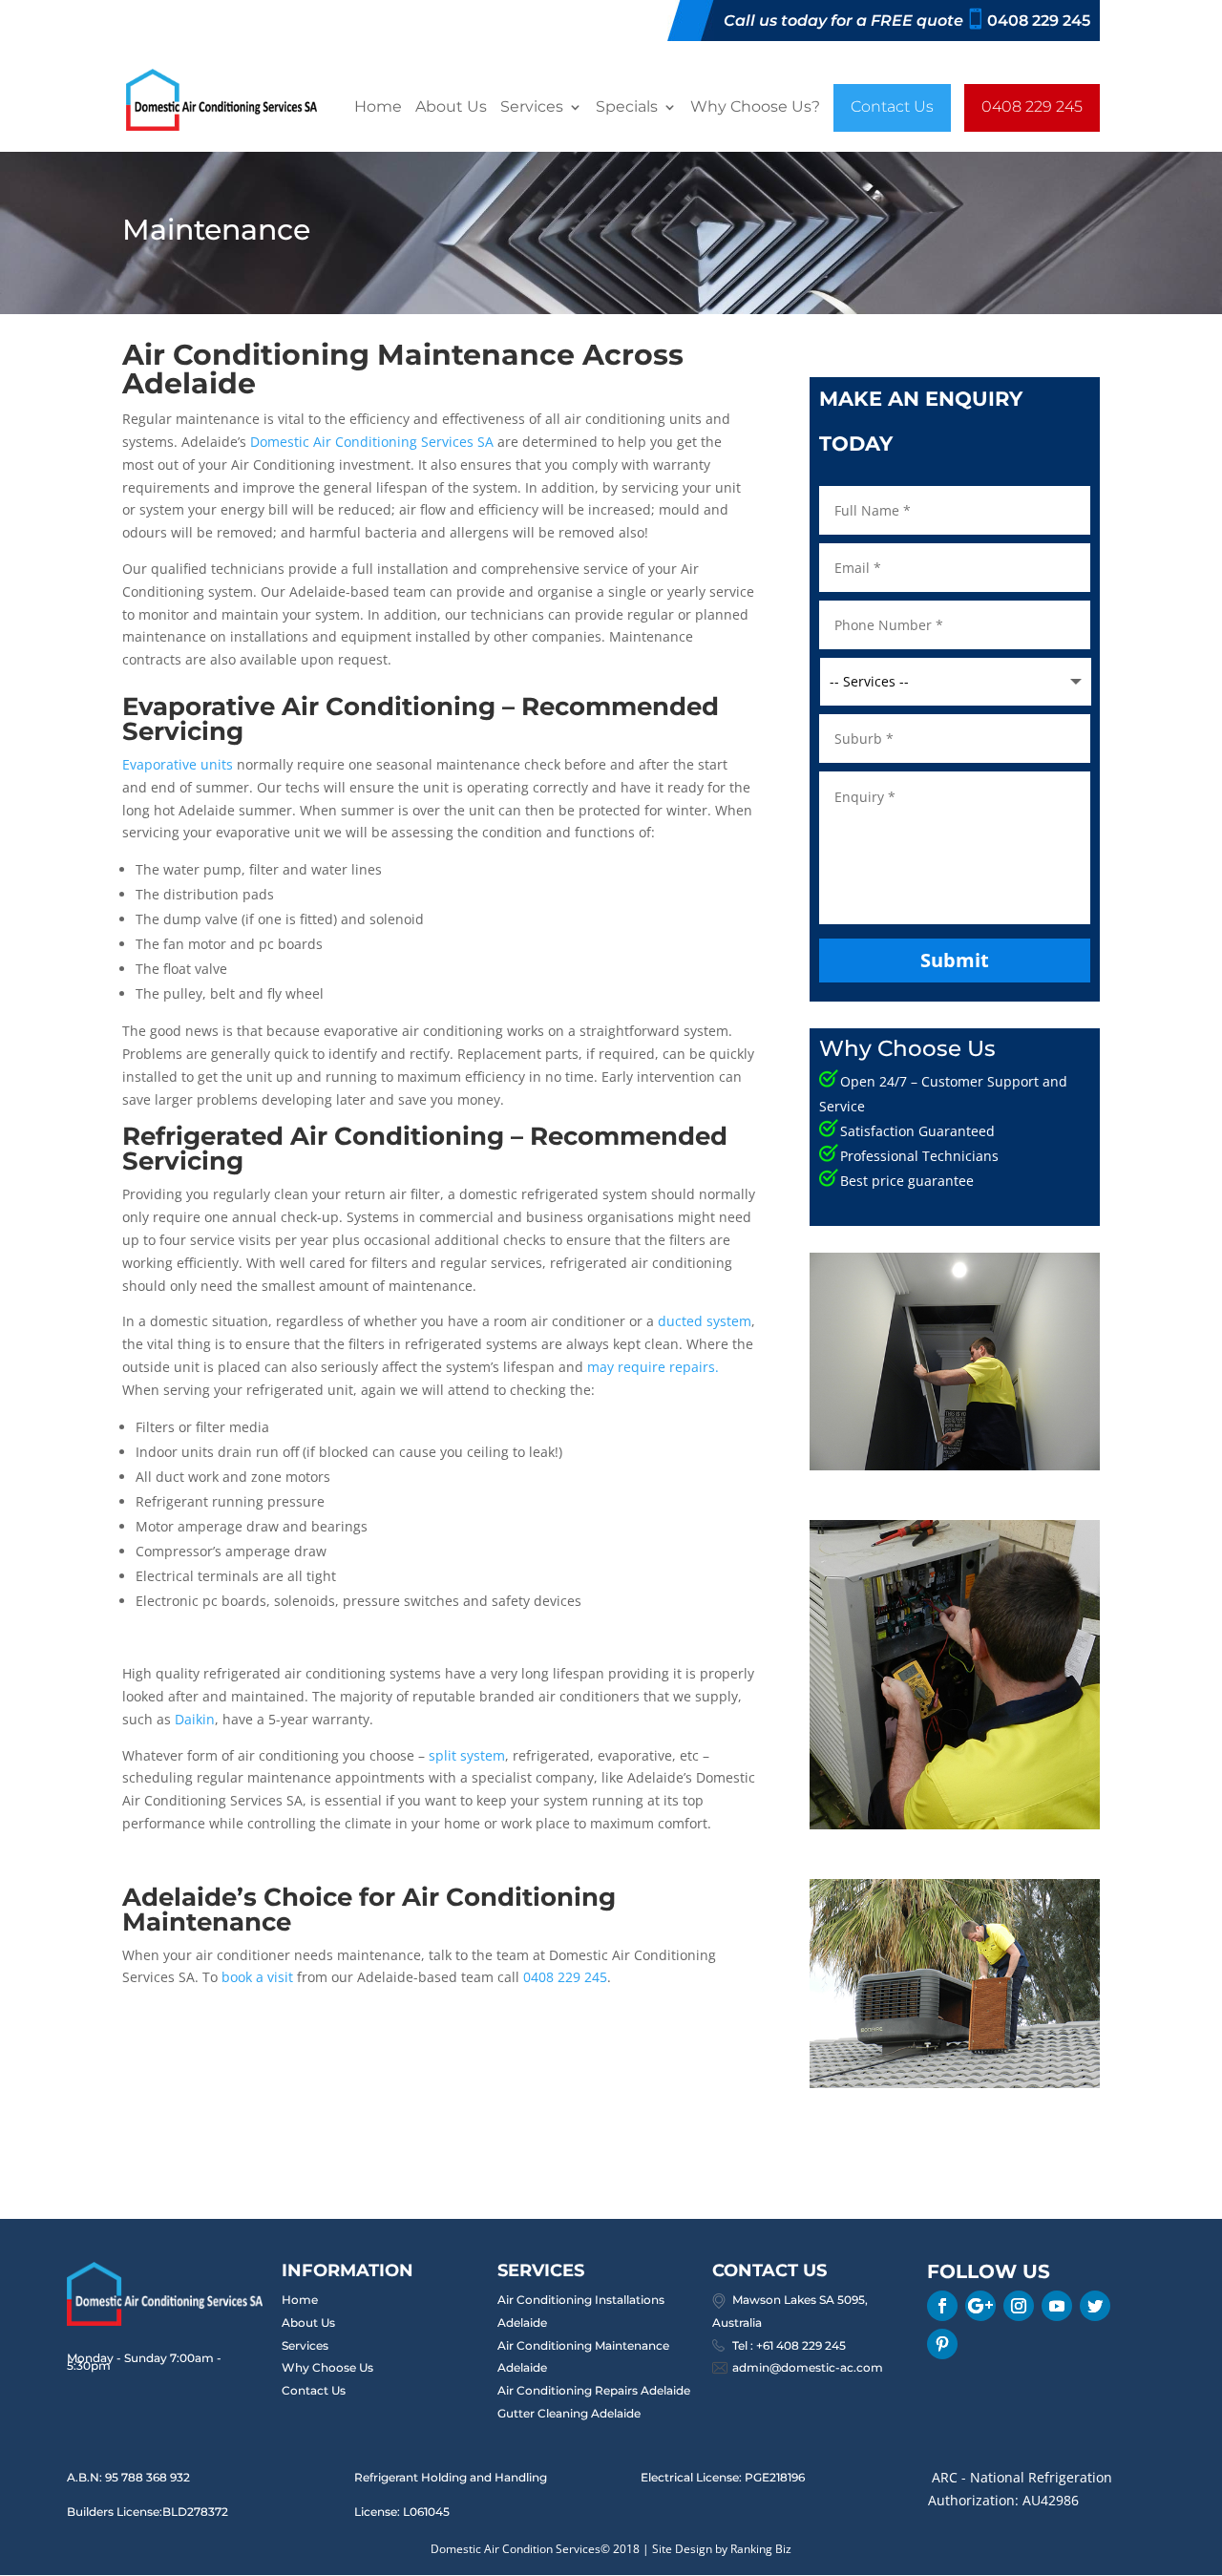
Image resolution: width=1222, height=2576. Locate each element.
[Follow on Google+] (980, 2306)
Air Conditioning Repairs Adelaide (594, 2390)
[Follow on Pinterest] (942, 2344)
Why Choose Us (327, 2367)
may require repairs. (653, 1367)
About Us (448, 109)
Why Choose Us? (780, 109)
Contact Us (930, 107)
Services (537, 109)
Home (369, 109)
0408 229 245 (416, 156)
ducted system (705, 1321)
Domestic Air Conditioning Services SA (372, 442)
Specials (640, 109)
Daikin (195, 1719)
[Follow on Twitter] (1095, 2306)
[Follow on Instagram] (1019, 2306)
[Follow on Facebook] (942, 2306)
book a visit (257, 1977)
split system (467, 1755)
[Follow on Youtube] (1057, 2306)
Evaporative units (178, 764)
